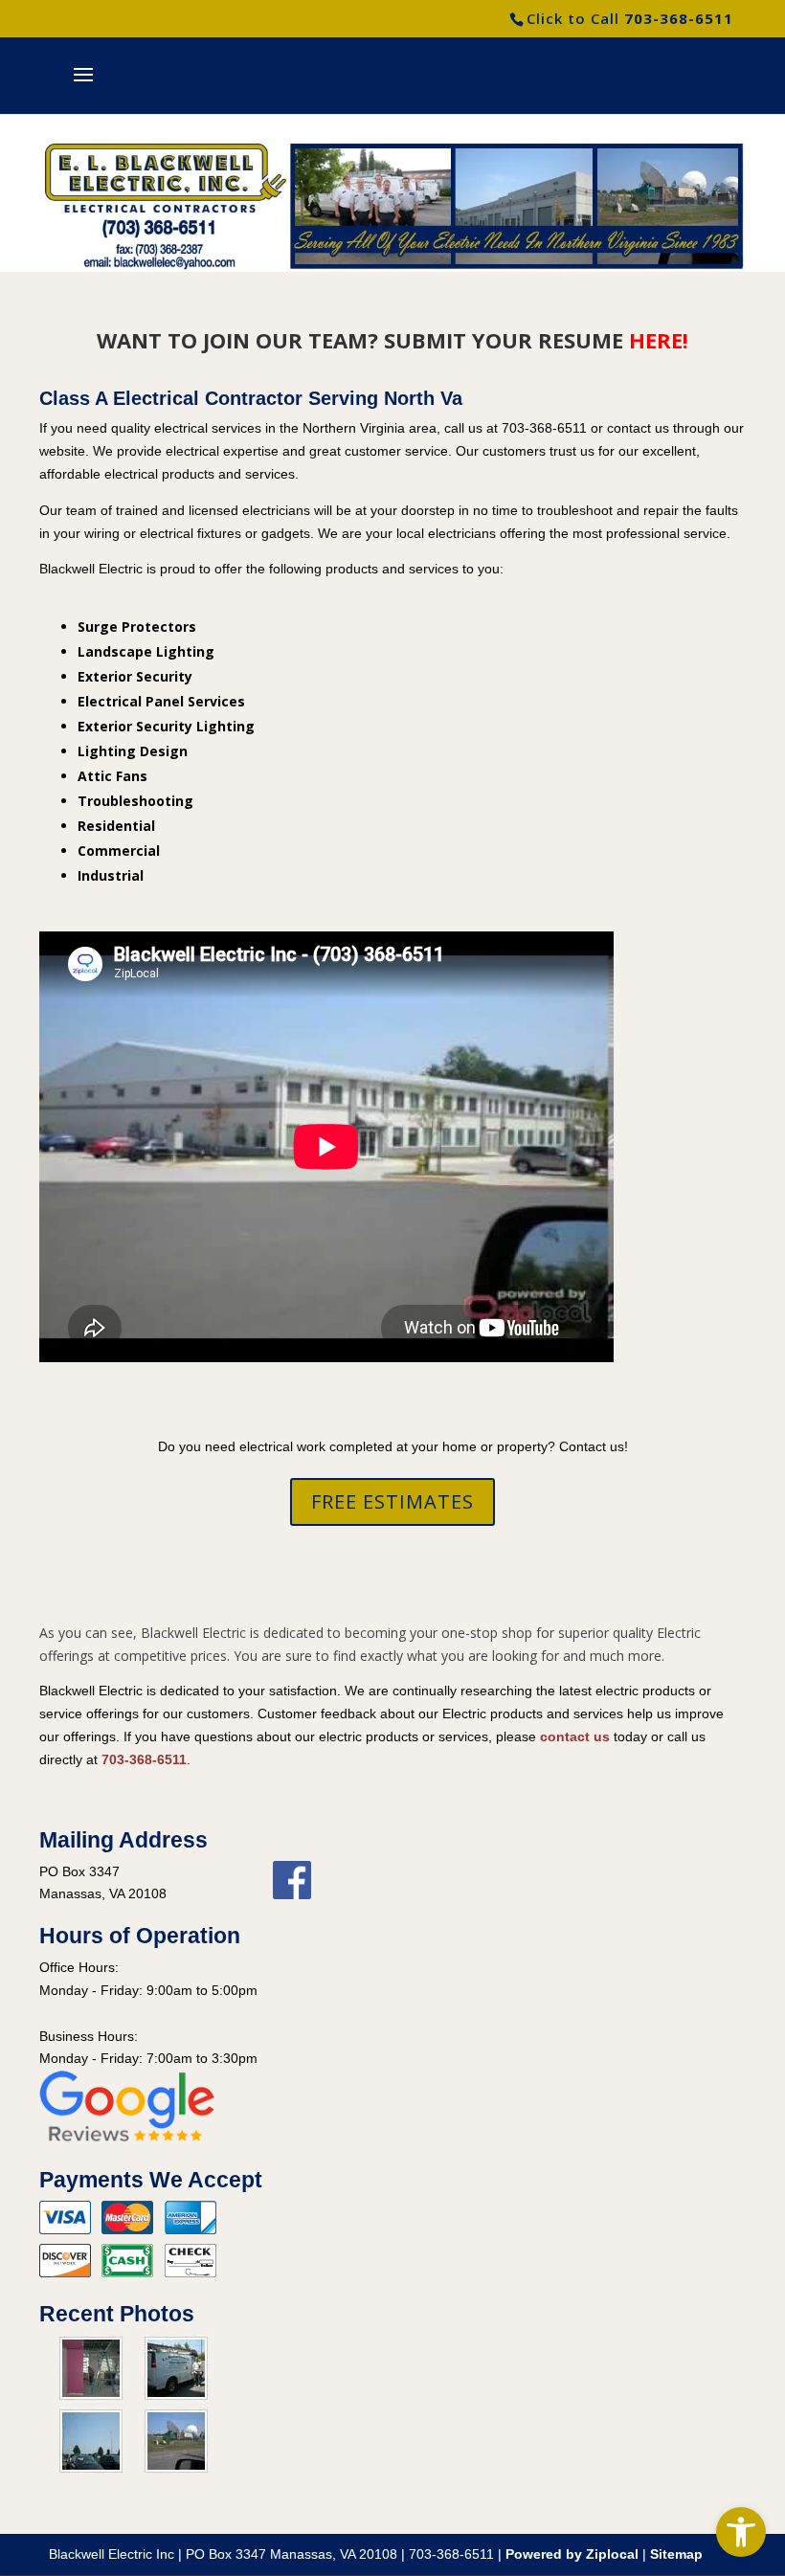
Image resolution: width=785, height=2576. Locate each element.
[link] (741, 2532)
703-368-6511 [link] (679, 18)
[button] (83, 87)
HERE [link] (656, 340)
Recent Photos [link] (117, 2314)
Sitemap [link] (676, 2554)
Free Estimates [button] (392, 1501)
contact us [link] (575, 1736)
